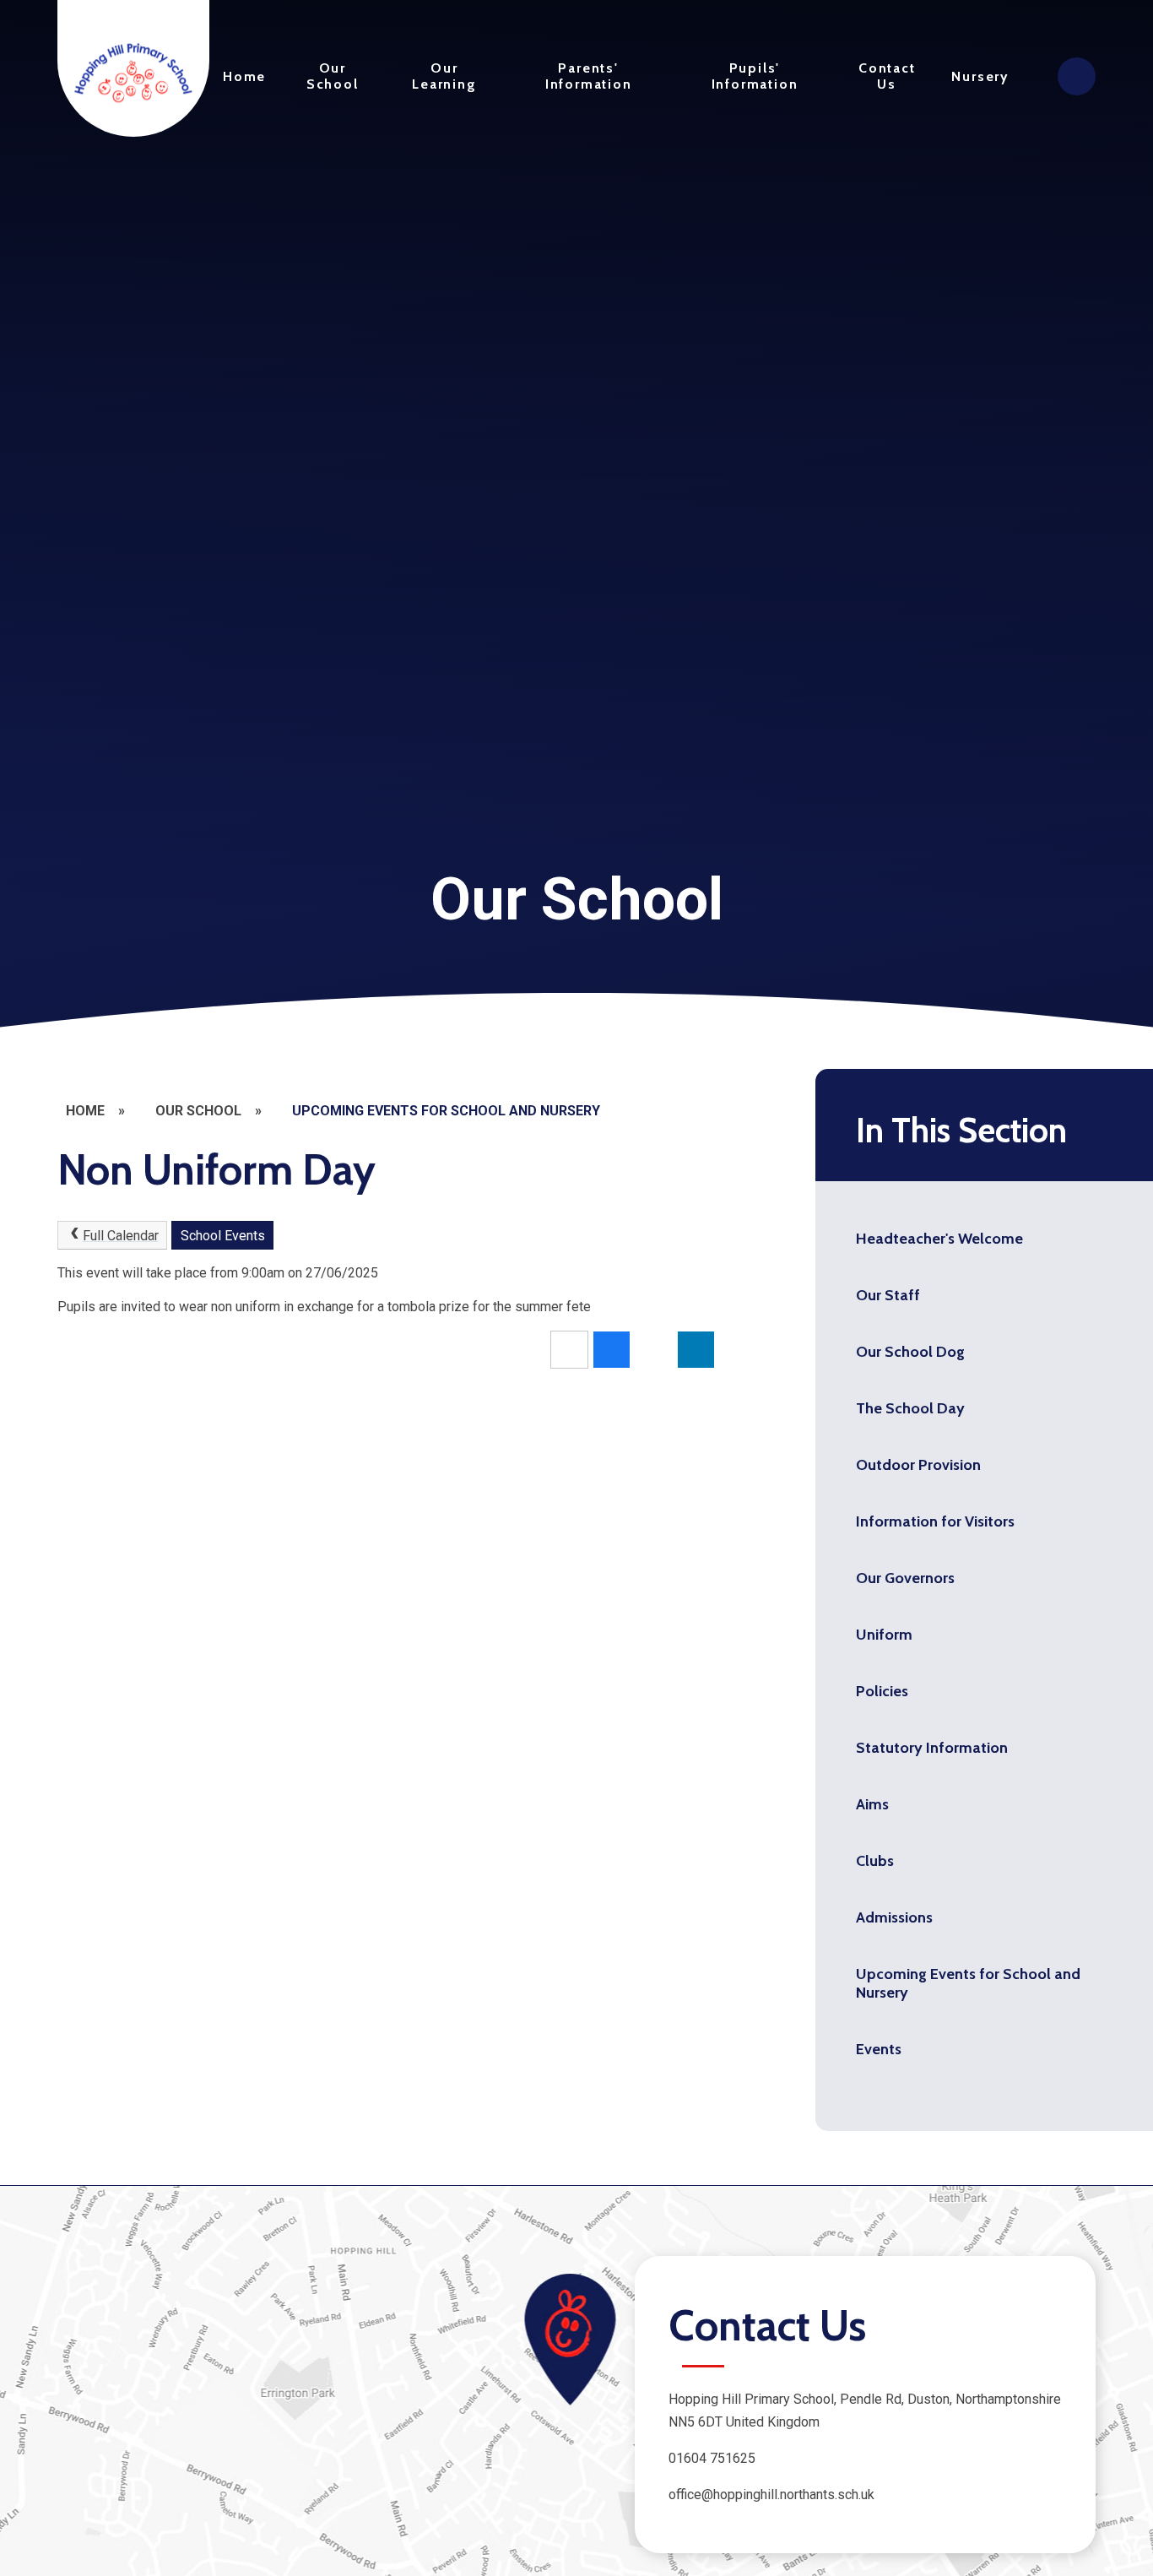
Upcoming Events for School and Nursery (446, 1111)
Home (85, 1111)
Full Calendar (121, 1236)
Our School (198, 1111)
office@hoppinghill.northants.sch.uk (771, 2495)
